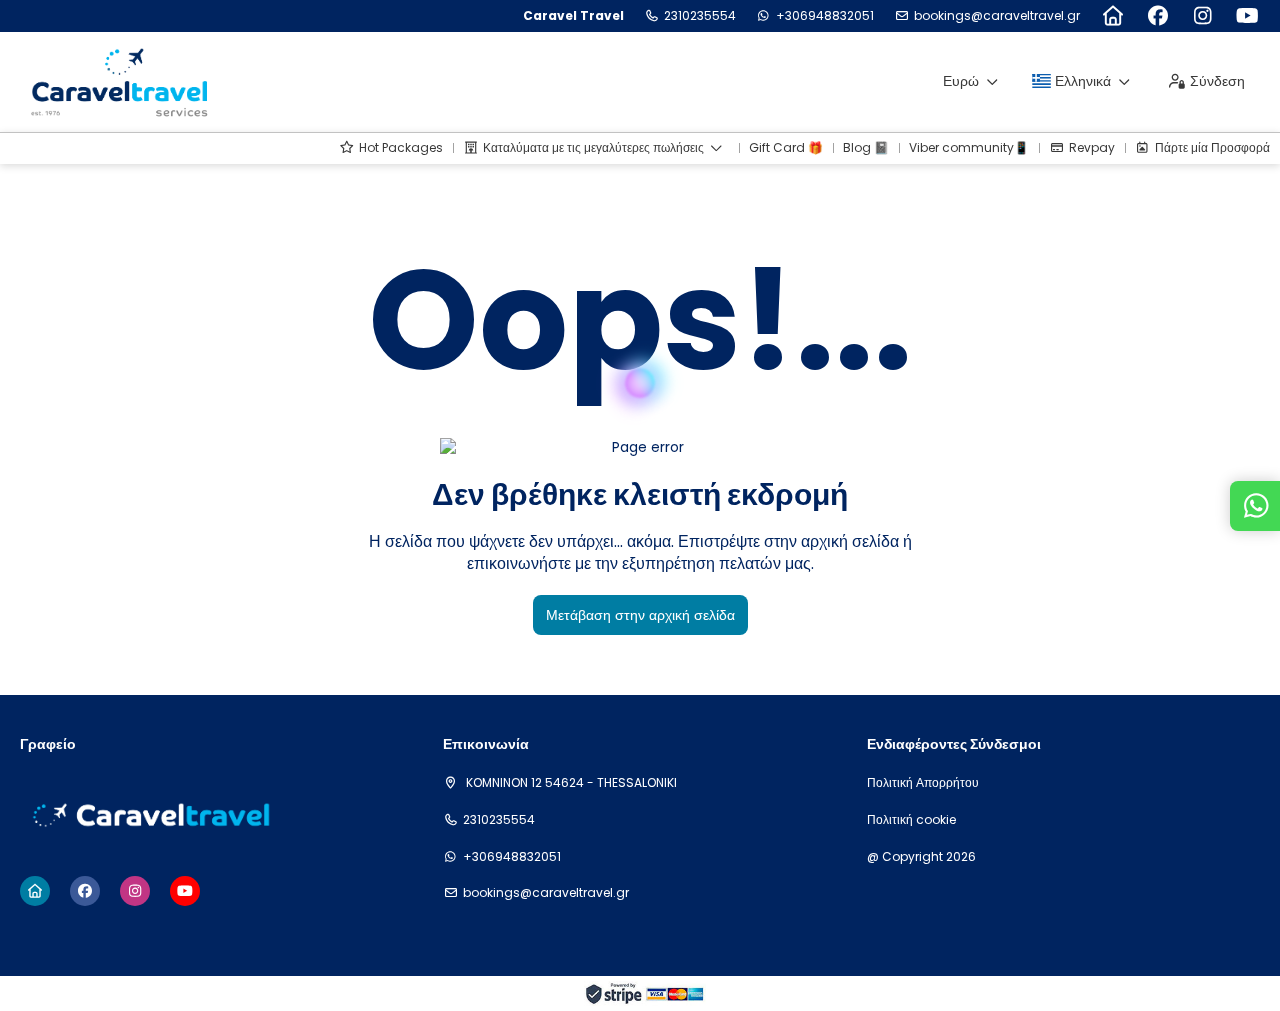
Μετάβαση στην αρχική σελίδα (640, 615)
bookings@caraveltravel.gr (997, 16)
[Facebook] (1157, 16)
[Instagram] (1202, 16)
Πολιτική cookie (911, 820)
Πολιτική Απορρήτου (923, 783)
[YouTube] (1247, 16)
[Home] (1112, 16)
